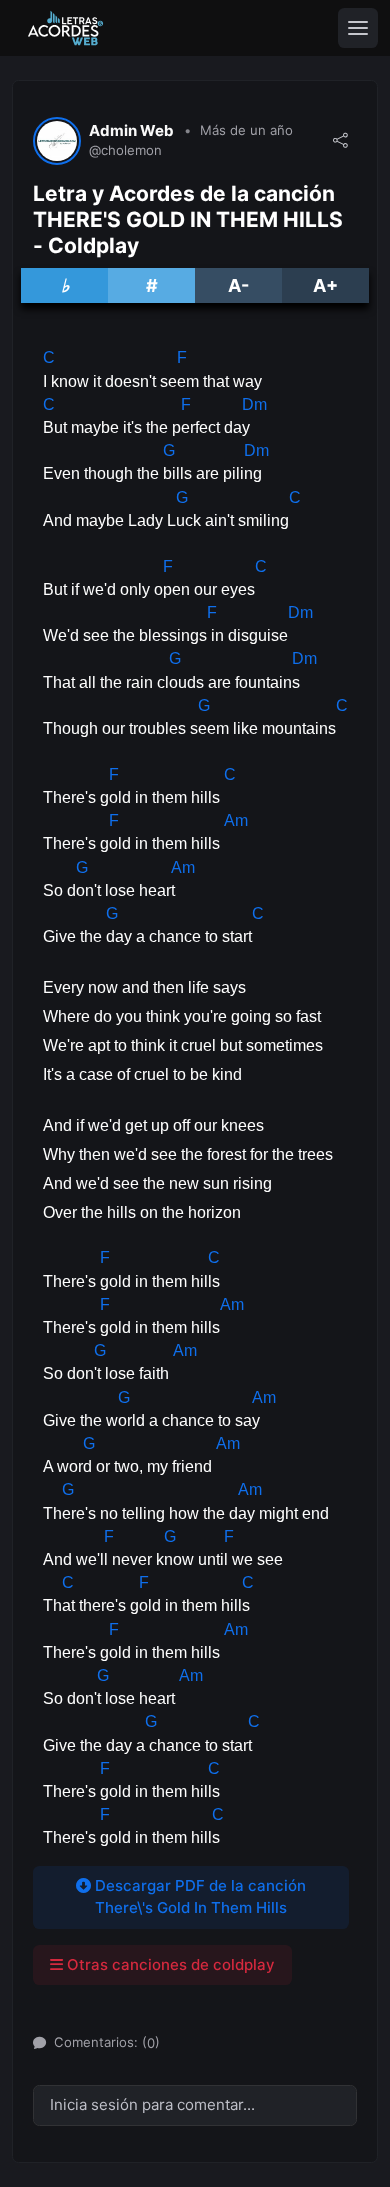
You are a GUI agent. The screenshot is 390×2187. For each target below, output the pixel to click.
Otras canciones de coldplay (169, 1964)
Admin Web (131, 131)
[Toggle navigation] (358, 28)
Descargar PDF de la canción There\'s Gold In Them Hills (198, 1897)
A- (238, 285)
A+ (325, 285)
